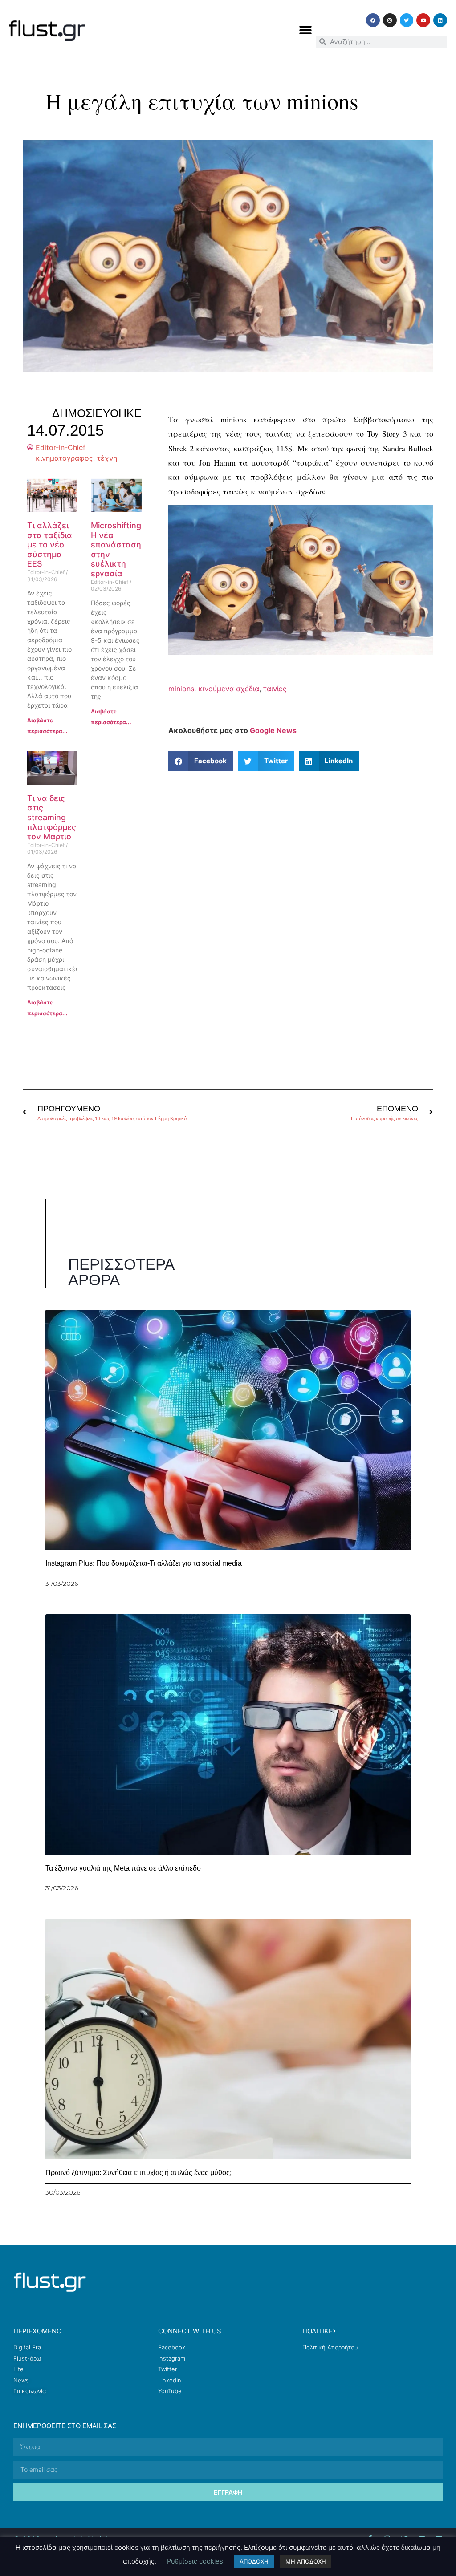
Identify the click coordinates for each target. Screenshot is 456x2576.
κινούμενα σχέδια (229, 689)
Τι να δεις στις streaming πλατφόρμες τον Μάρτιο (52, 817)
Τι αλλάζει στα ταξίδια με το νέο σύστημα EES (50, 545)
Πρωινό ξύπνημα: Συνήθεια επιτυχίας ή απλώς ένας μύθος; (138, 2173)
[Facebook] (373, 20)
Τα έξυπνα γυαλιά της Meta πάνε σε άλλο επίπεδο (123, 1868)
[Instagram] (390, 20)
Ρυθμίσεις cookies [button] (195, 2561)
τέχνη (107, 458)
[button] (306, 30)
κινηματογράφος (64, 458)
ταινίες (275, 689)
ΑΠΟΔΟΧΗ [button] (254, 2561)
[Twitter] (407, 20)
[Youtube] (423, 20)
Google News (273, 730)
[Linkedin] (440, 20)
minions (181, 689)
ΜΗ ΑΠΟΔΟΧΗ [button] (306, 2561)
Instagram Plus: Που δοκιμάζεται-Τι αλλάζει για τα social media (144, 1563)
